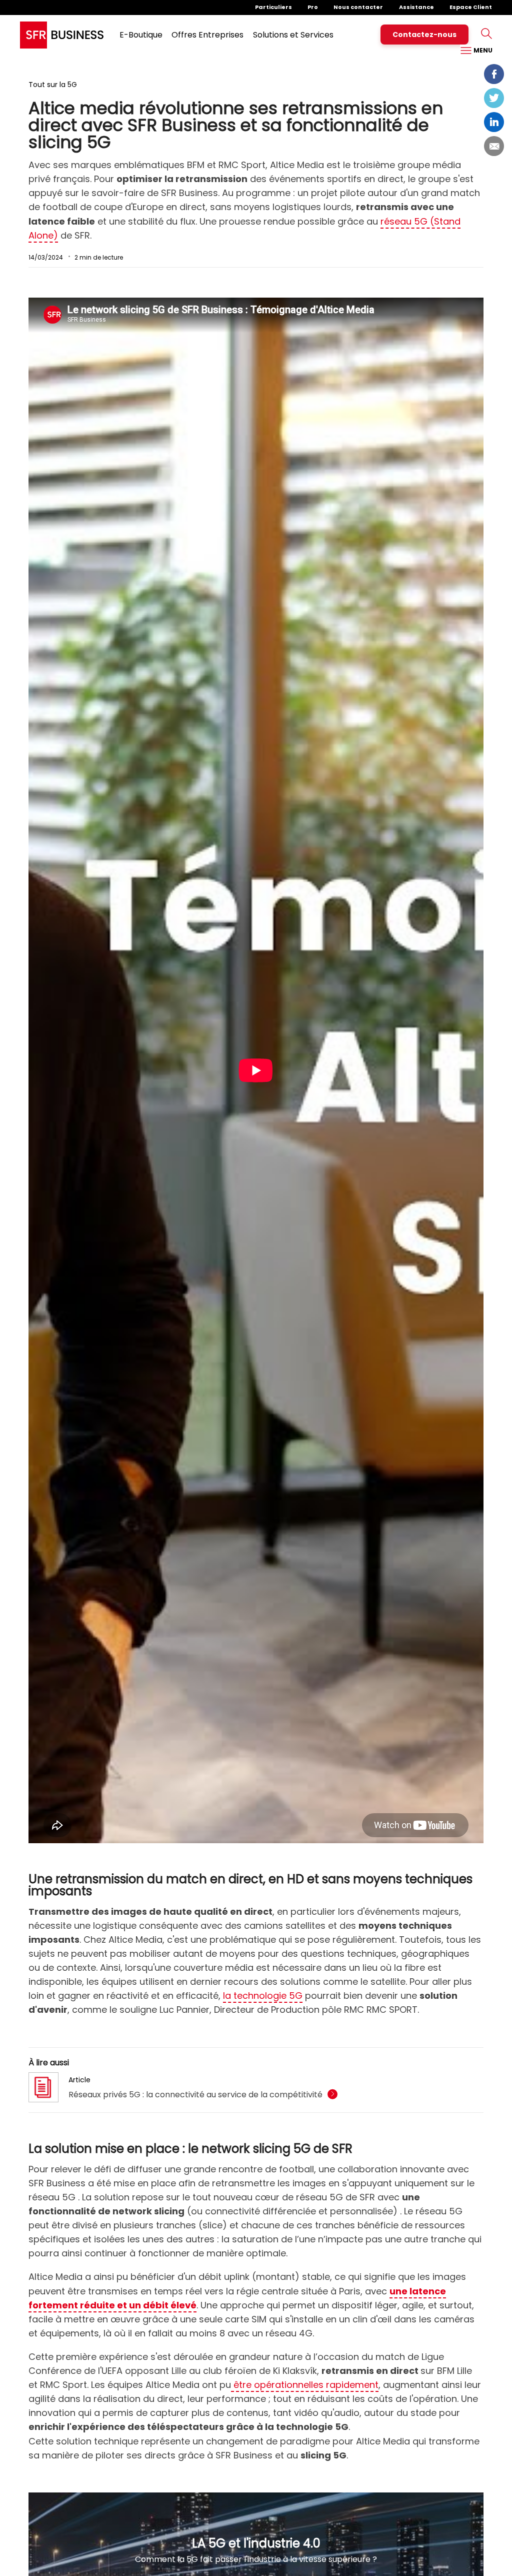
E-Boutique (141, 35)
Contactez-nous (424, 35)
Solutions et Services (293, 35)
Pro (313, 7)
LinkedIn (494, 122)
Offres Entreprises (207, 35)
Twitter (494, 98)
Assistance (416, 7)
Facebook (494, 74)
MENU (482, 50)
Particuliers (273, 7)
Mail (494, 146)
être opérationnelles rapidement (305, 2385)
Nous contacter (358, 7)
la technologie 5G (263, 1996)
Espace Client (471, 7)
